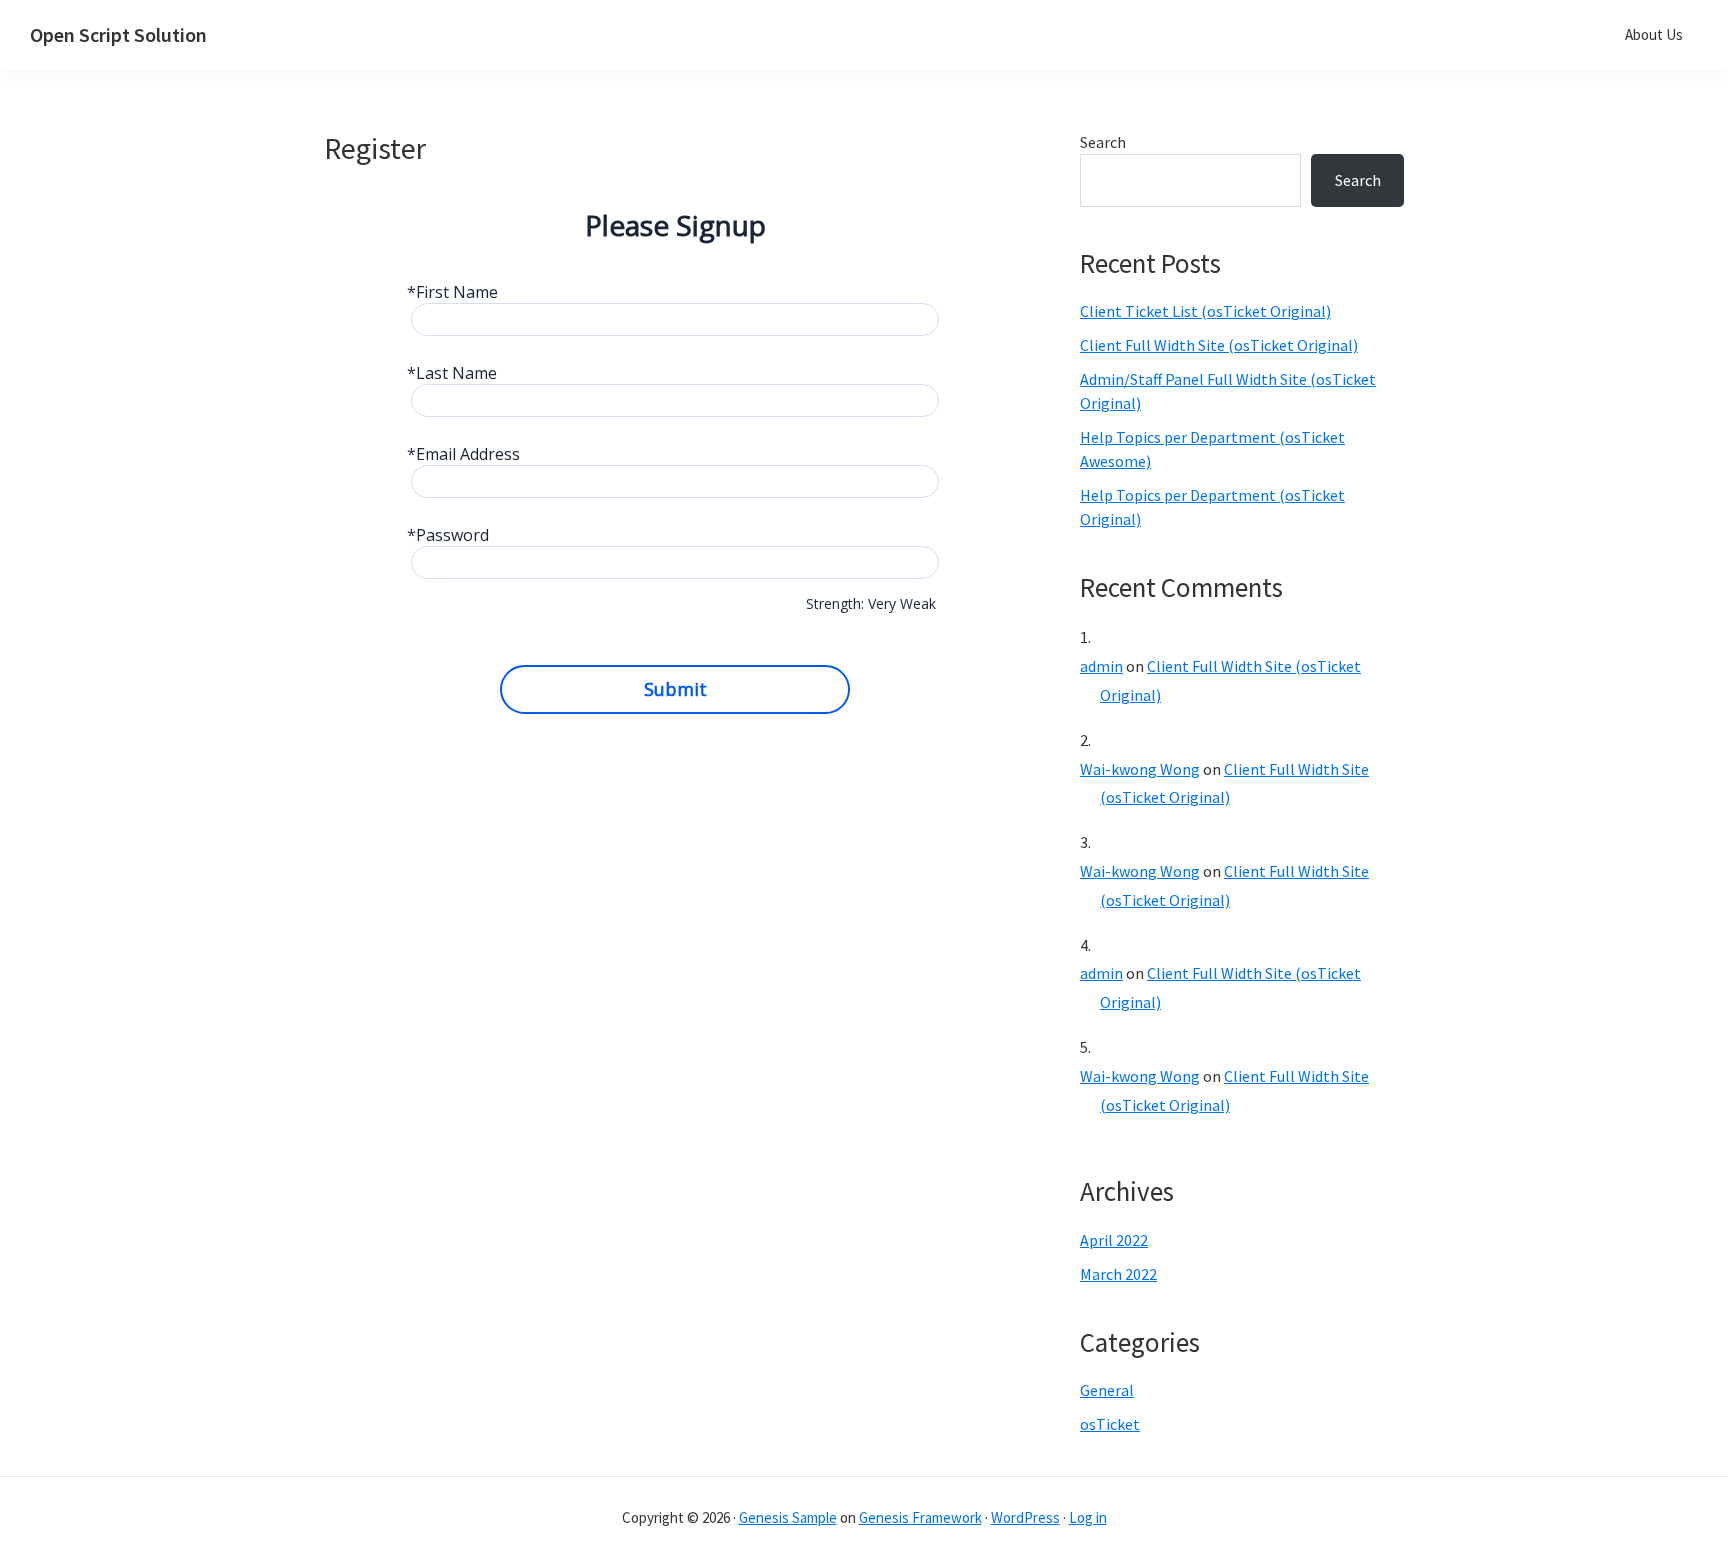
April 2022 (1114, 1240)
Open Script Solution (118, 34)
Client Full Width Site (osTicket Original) (1219, 345)
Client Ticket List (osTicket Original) (1205, 311)
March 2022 (1118, 1274)
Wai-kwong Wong (1140, 769)
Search (1103, 142)
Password (452, 535)
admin (1101, 666)
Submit (675, 689)
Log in (1088, 1517)
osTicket (1110, 1424)
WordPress (1025, 1517)
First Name (457, 292)
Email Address (468, 454)
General (1107, 1390)
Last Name (456, 373)
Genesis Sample (788, 1517)
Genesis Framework (920, 1517)
